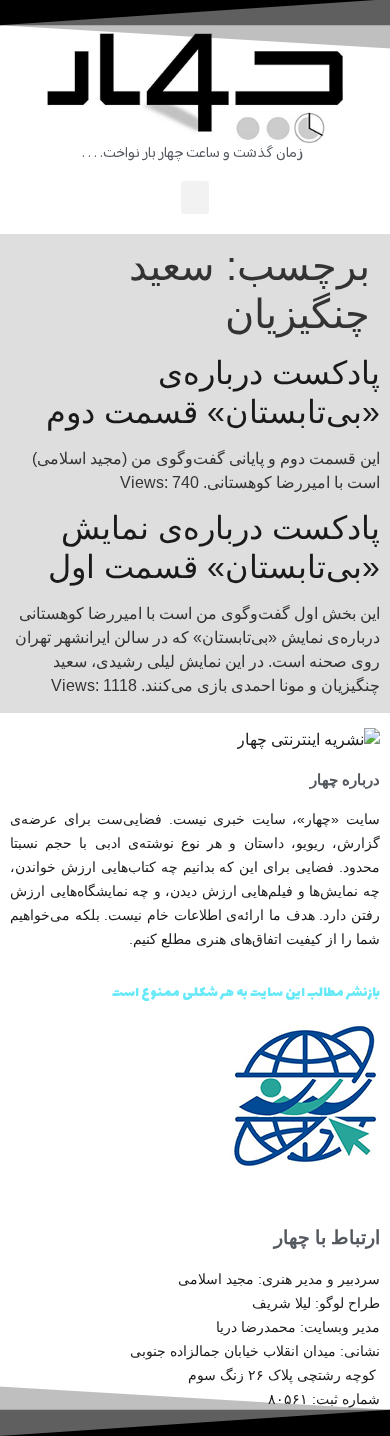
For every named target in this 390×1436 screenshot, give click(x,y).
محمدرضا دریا (256, 1327)
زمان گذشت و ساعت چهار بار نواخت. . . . (192, 153)
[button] (195, 197)
